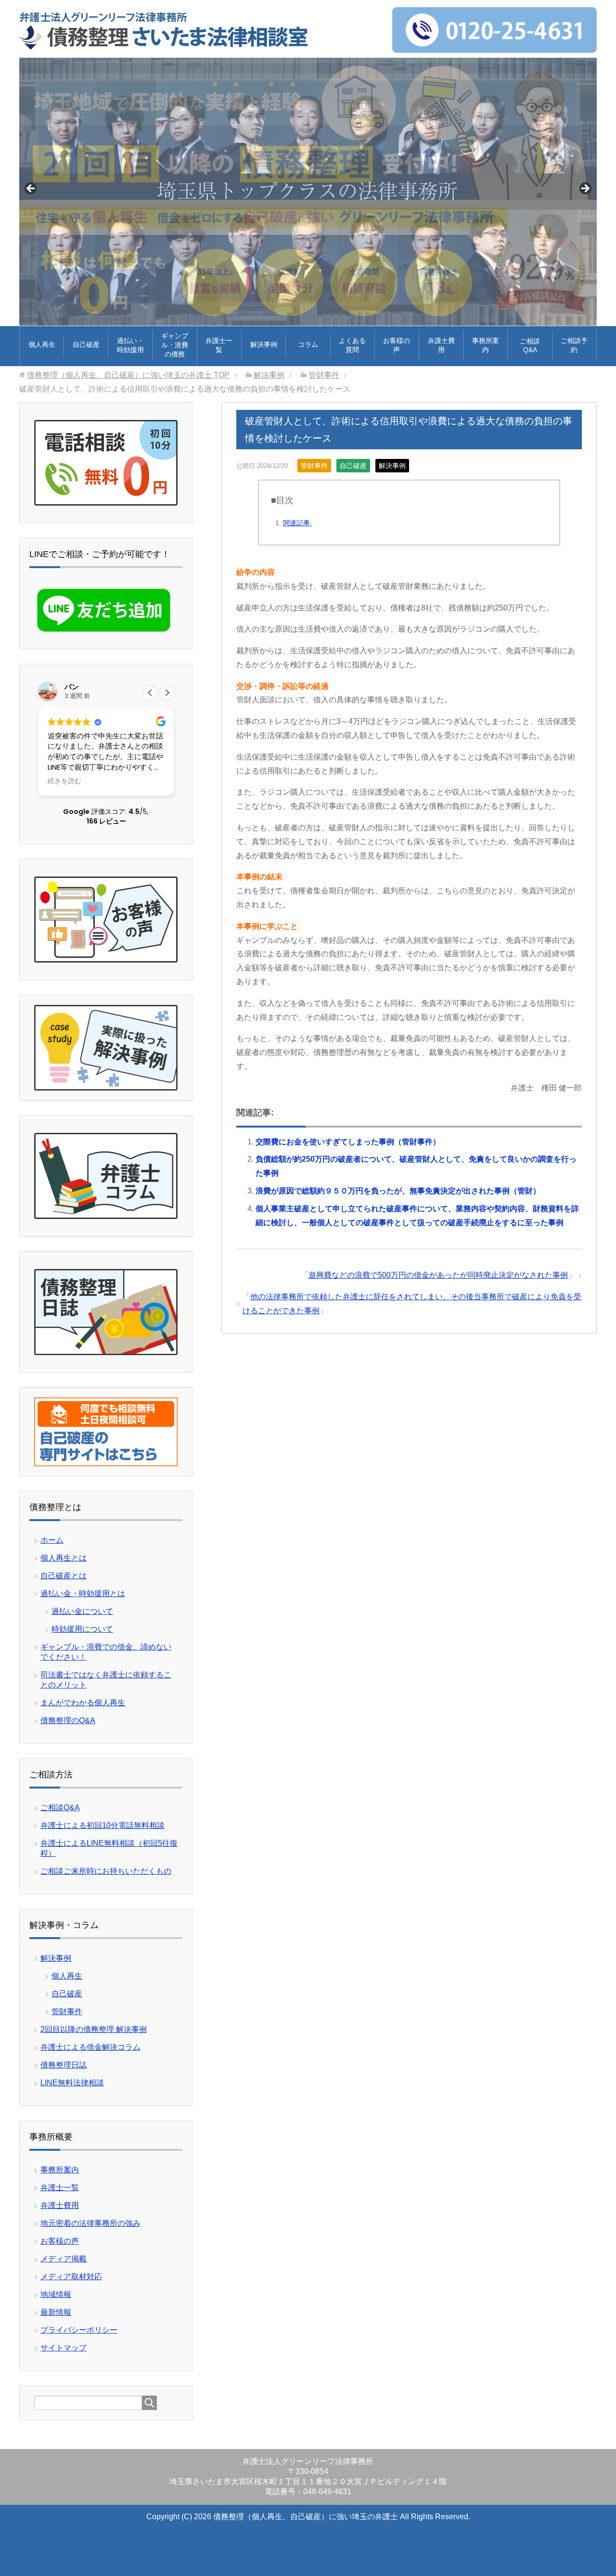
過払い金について (82, 1611)
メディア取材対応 (71, 2277)
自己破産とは (64, 1576)
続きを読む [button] (64, 781)
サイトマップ (64, 2348)
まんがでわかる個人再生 (83, 1703)
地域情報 (56, 2294)
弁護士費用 (441, 345)
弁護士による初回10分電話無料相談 (103, 1825)
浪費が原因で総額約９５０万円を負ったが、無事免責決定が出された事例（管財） (398, 1191)
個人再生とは (64, 1558)
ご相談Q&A (530, 345)
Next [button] (585, 189)
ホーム (52, 1540)
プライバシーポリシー (79, 2330)
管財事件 (314, 466)
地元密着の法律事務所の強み (90, 2223)
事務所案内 (486, 345)
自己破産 (86, 344)
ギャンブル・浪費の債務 (175, 345)
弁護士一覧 (219, 345)
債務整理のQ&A (68, 1720)
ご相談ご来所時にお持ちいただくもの (106, 1871)
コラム (308, 344)
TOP (128, 375)
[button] (167, 693)
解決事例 (264, 344)
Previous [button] (31, 189)
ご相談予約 (574, 345)
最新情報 (56, 2312)
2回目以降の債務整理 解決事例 (94, 2029)
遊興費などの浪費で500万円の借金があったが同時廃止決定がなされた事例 (438, 1275)
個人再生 (42, 344)
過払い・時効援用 (130, 345)
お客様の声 (397, 345)
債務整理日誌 (64, 2065)
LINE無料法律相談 (72, 2083)
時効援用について (82, 1629)
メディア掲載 (64, 2259)
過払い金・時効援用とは (83, 1593)
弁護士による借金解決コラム (90, 2047)
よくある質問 (352, 345)
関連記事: (297, 523)
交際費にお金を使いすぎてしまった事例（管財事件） (349, 1142)
